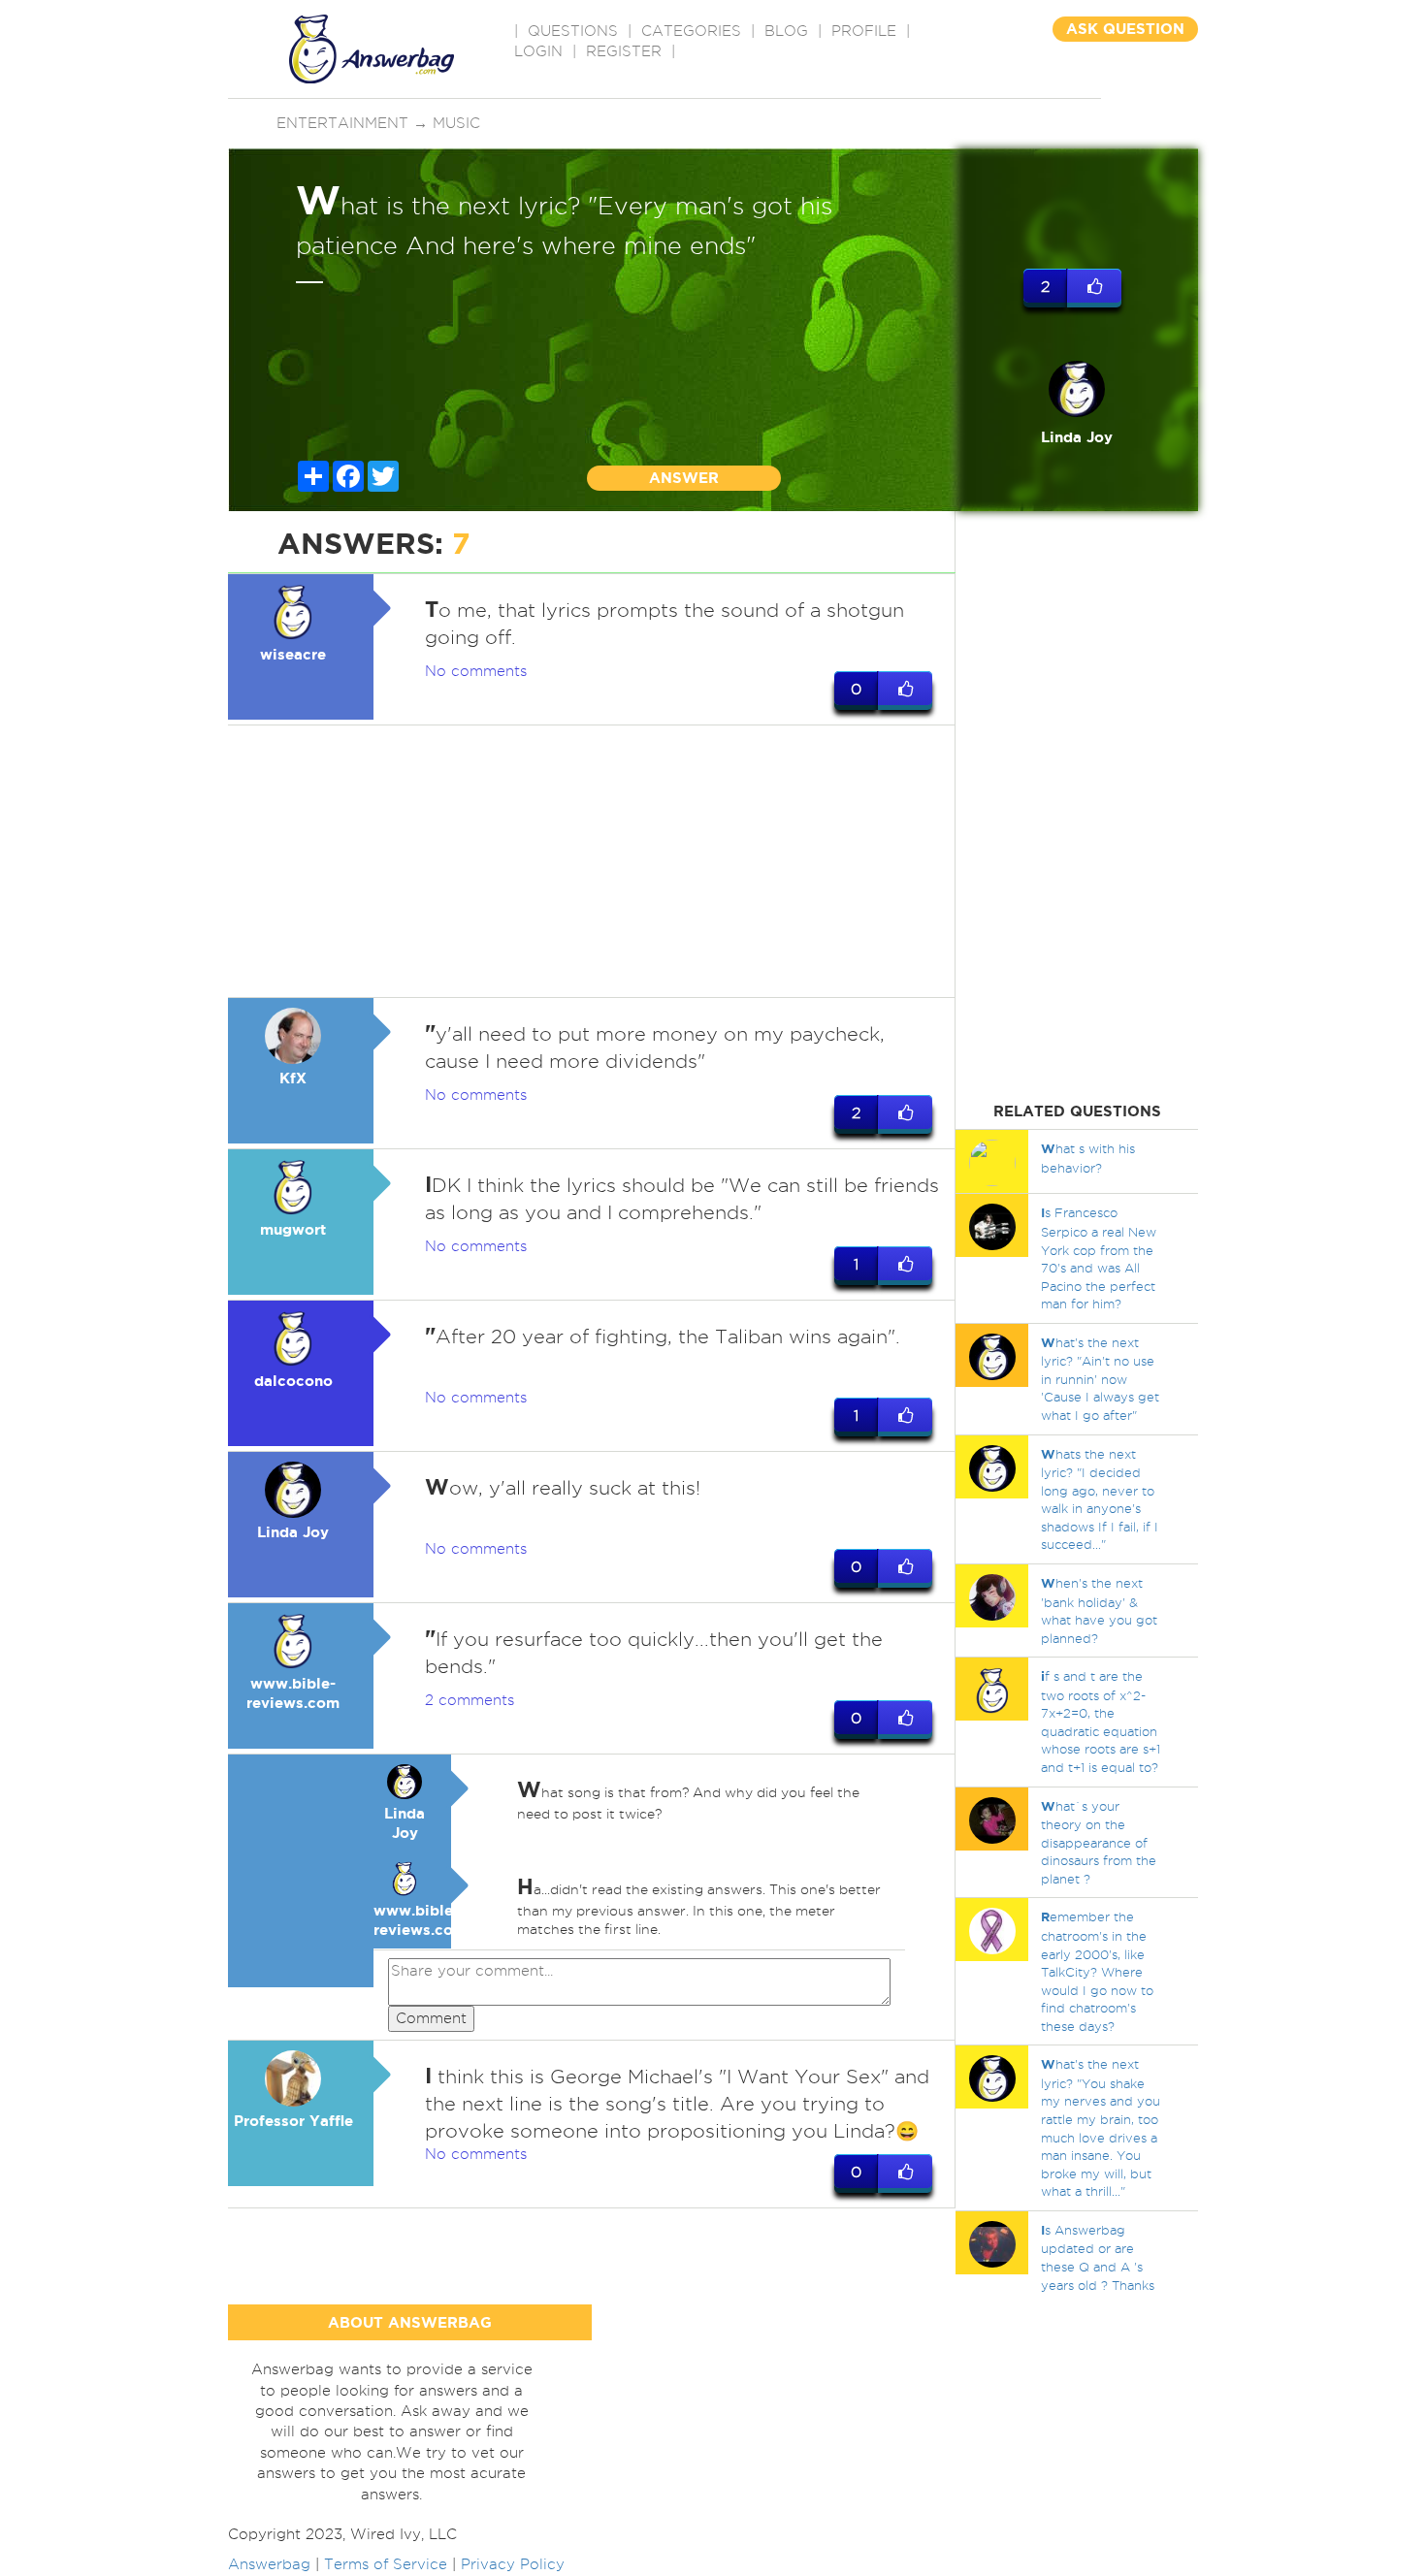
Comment (431, 2018)
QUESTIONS (573, 31)
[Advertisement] (592, 861)
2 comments (470, 1700)
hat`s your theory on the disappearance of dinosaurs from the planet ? (1099, 1842)
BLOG (786, 31)
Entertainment (342, 123)
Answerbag (269, 2564)
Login (538, 51)
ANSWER (684, 478)
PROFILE (864, 31)
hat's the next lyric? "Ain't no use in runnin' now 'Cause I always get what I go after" (1100, 1379)
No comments (476, 671)
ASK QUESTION (1125, 29)
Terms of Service (386, 2564)
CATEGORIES (691, 31)
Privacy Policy (513, 2564)
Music (456, 123)
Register (624, 51)
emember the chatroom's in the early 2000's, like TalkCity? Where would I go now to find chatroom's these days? (1097, 1971)
